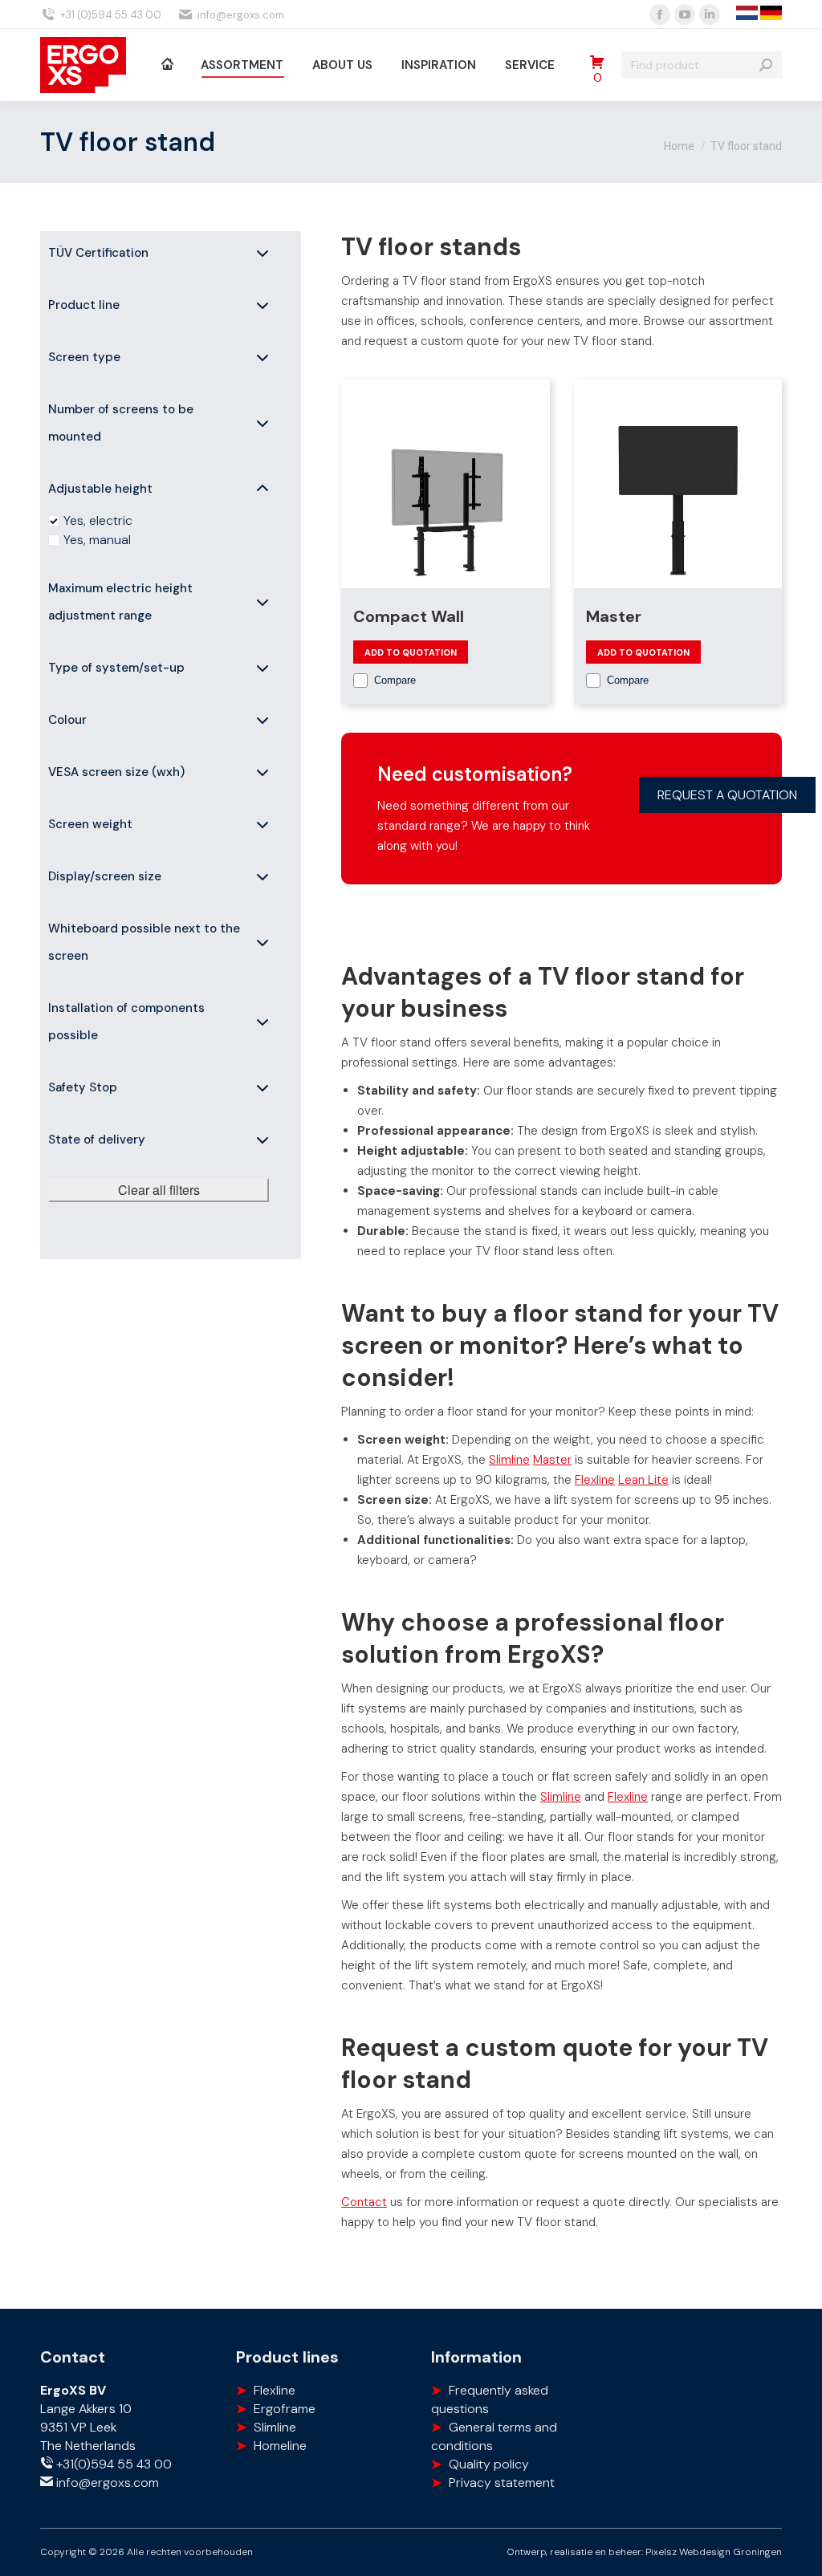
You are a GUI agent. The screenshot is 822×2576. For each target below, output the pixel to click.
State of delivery (97, 1140)
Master (614, 616)
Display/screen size (105, 876)
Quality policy (489, 2464)
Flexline (595, 1480)
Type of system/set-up (116, 668)
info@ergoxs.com (241, 15)
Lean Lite (643, 1480)
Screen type (84, 357)
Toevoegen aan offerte (411, 652)
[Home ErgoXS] (167, 65)
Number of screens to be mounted (121, 423)
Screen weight (90, 824)
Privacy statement (502, 2483)
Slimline (509, 1460)
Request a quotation (727, 795)
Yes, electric (98, 520)
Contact (364, 2202)
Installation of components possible (126, 1022)
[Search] (766, 65)
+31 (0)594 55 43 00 (111, 15)
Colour (67, 720)
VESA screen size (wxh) (116, 772)
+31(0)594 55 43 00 (112, 2464)
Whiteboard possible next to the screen (144, 942)
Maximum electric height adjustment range (120, 602)
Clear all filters (159, 1190)
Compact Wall (409, 616)
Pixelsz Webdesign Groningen (714, 2552)
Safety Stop (83, 1087)
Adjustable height (100, 489)
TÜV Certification (98, 253)
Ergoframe (285, 2409)
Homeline (280, 2446)
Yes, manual (97, 540)
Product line (84, 305)
